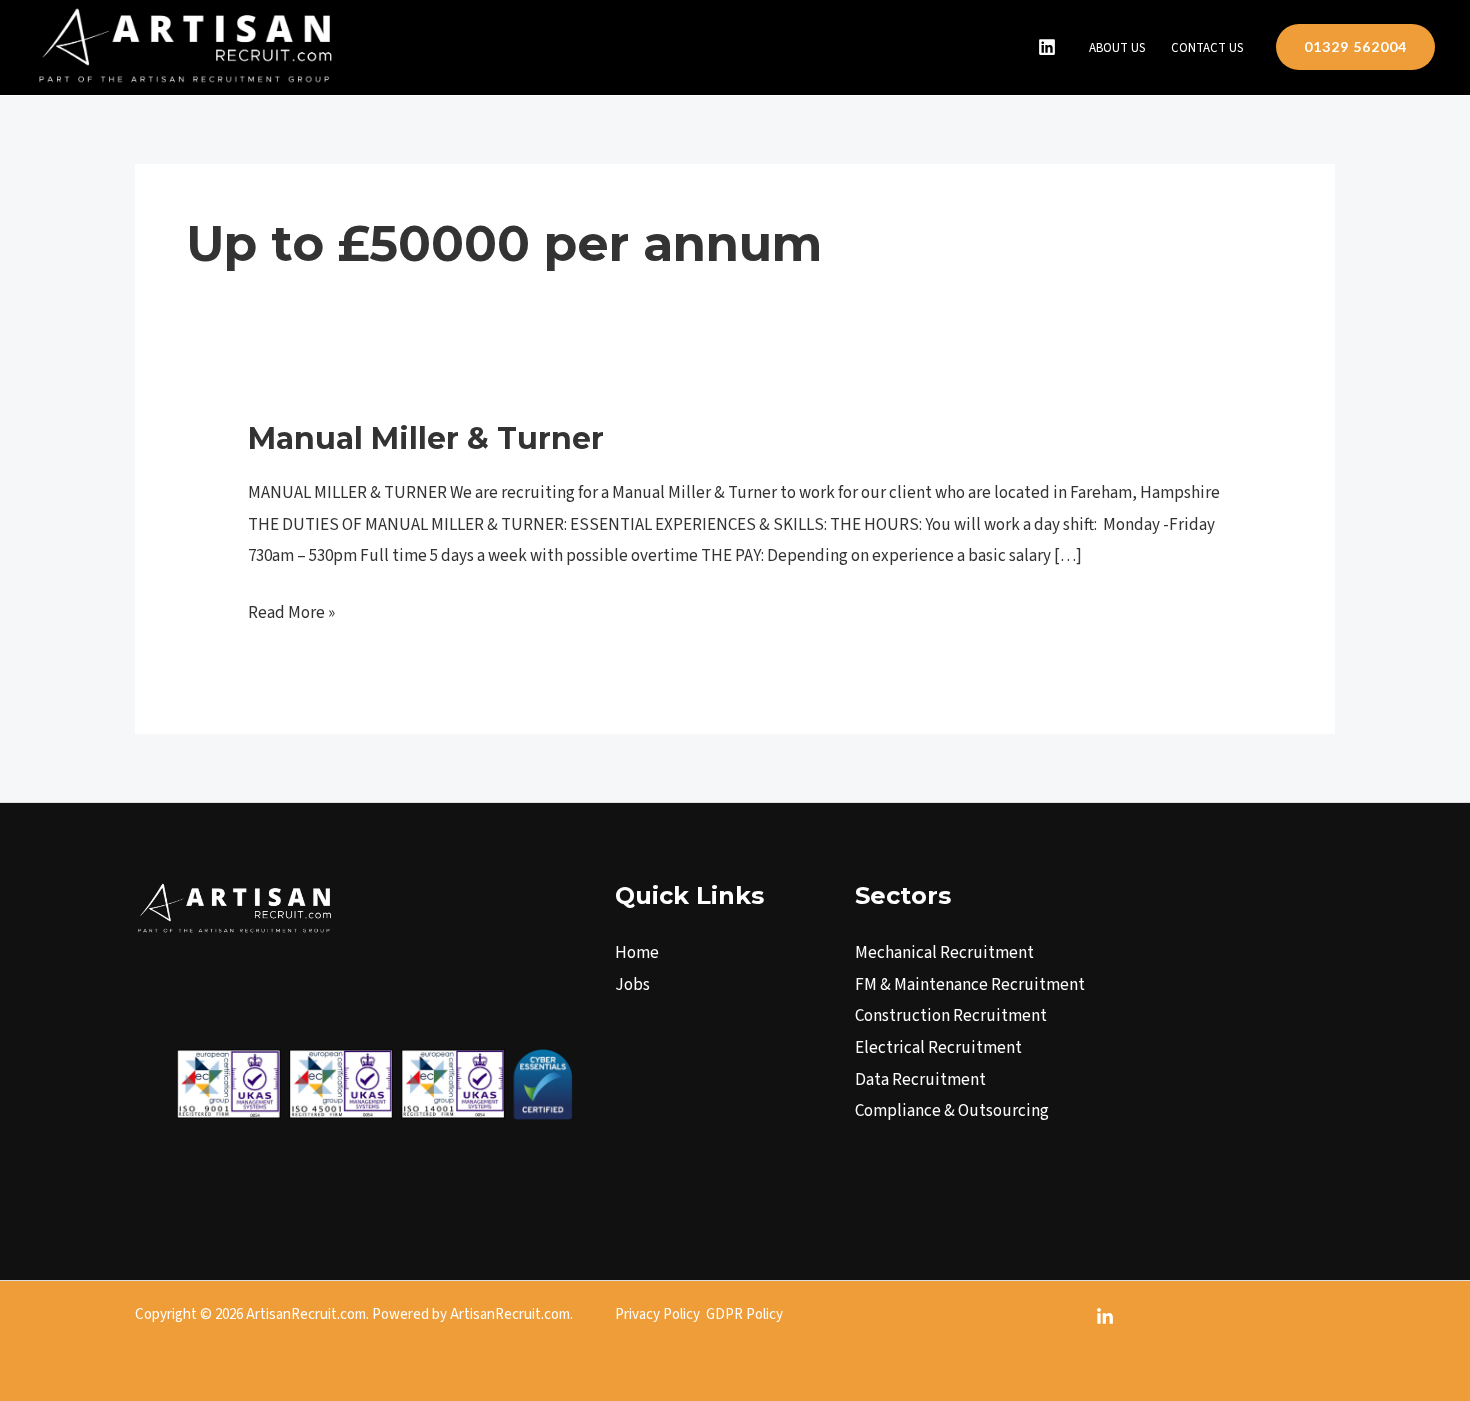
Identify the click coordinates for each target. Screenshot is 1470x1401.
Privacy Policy (657, 1314)
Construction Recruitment (951, 1016)
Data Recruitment (920, 1080)
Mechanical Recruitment (944, 953)
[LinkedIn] (1047, 47)
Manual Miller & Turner (426, 438)
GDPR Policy (744, 1314)
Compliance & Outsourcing (952, 1111)
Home (637, 953)
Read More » (291, 611)
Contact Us (1207, 48)
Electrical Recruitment (938, 1048)
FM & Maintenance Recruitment (970, 985)
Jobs (632, 985)
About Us (1117, 48)
